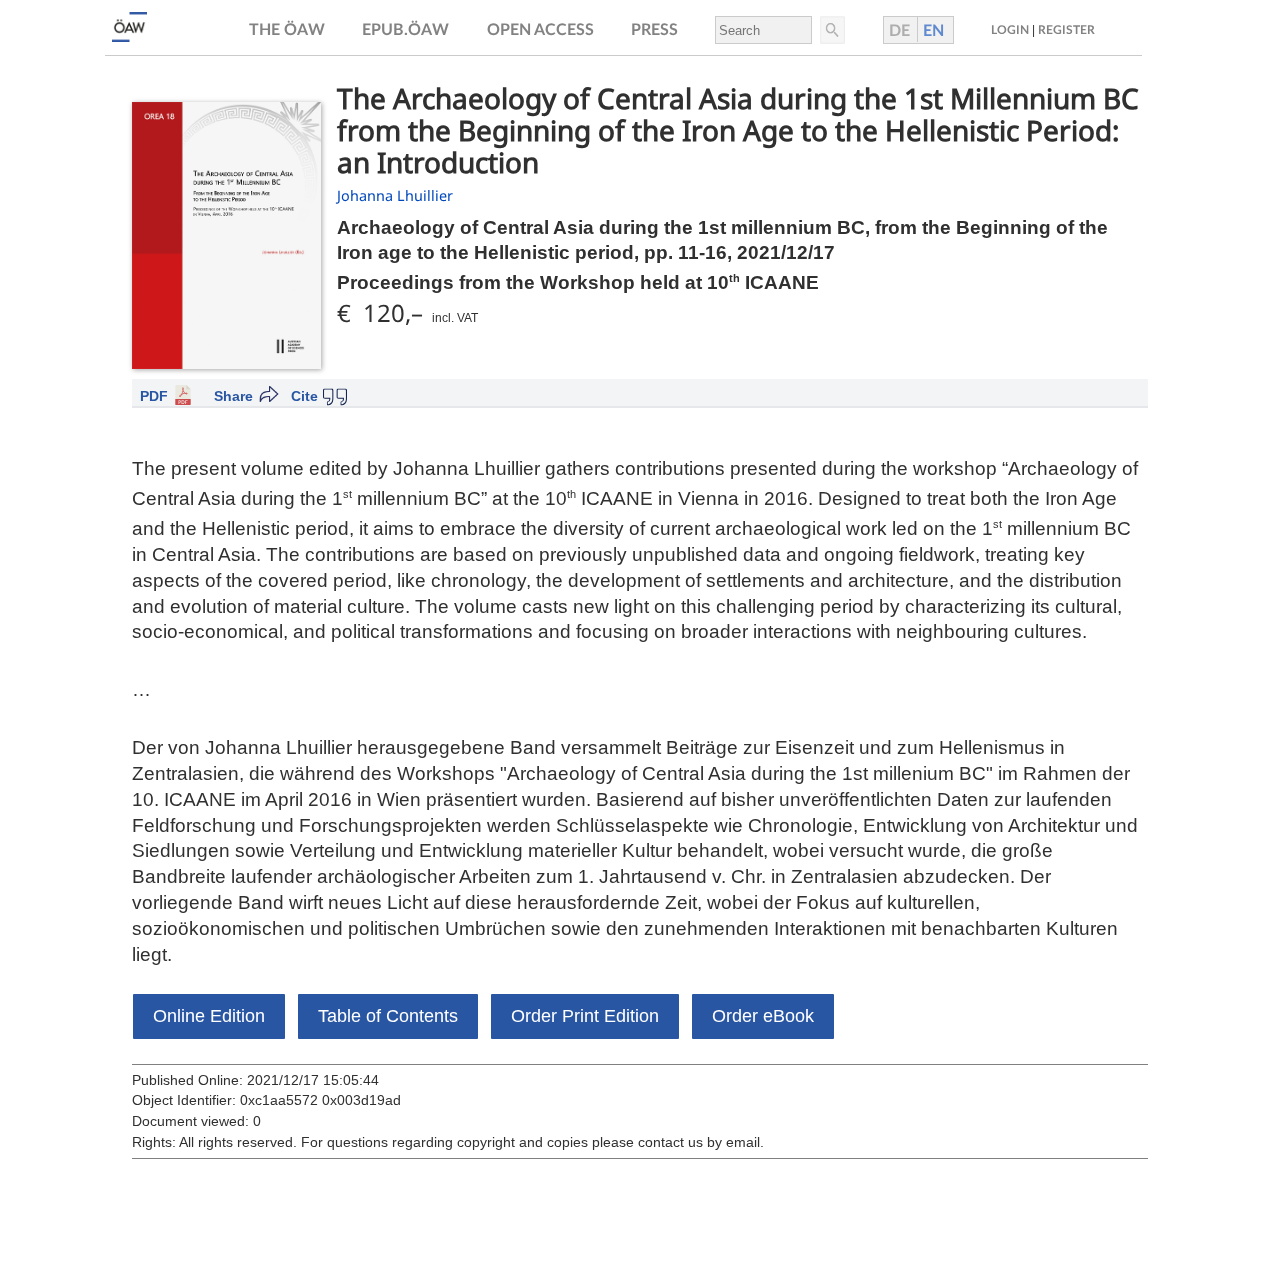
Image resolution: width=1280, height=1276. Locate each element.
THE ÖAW (287, 30)
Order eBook (763, 1016)
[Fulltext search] (831, 30)
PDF (154, 396)
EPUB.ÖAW (405, 30)
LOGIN (1010, 30)
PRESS (654, 30)
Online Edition (209, 1016)
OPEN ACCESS (540, 30)
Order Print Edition (585, 1016)
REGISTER (1066, 30)
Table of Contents (388, 1016)
